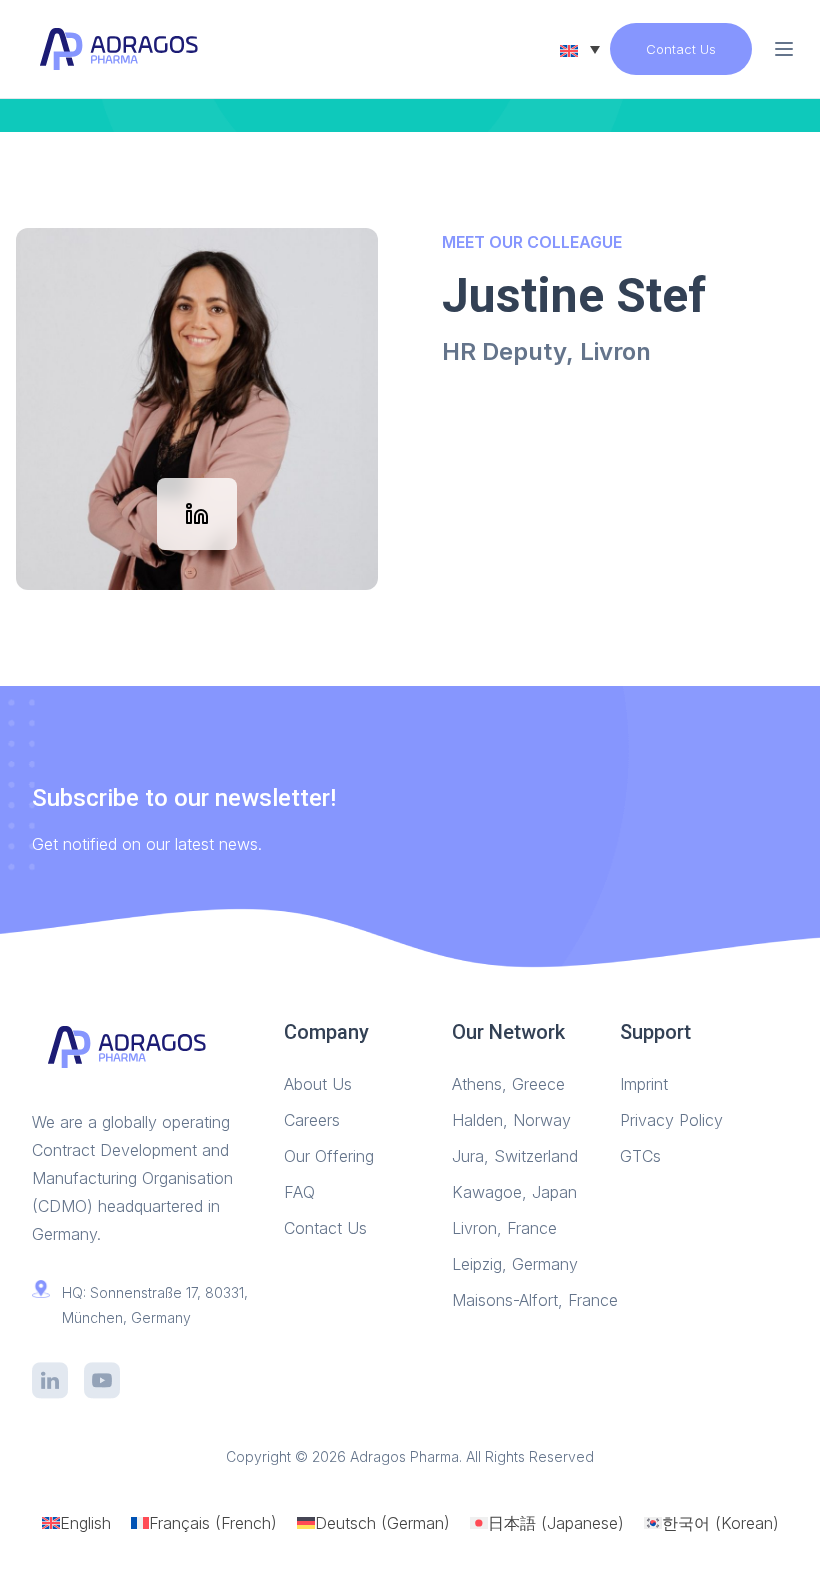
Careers (312, 1120)
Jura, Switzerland (515, 1156)
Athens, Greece (508, 1084)
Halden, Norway (511, 1120)
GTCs (640, 1156)
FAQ (299, 1192)
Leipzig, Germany (515, 1264)
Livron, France (504, 1228)
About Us (318, 1084)
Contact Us (681, 49)
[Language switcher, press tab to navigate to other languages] (580, 49)
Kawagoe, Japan (514, 1192)
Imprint (644, 1084)
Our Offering (329, 1156)
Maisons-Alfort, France (535, 1300)
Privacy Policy (671, 1120)
